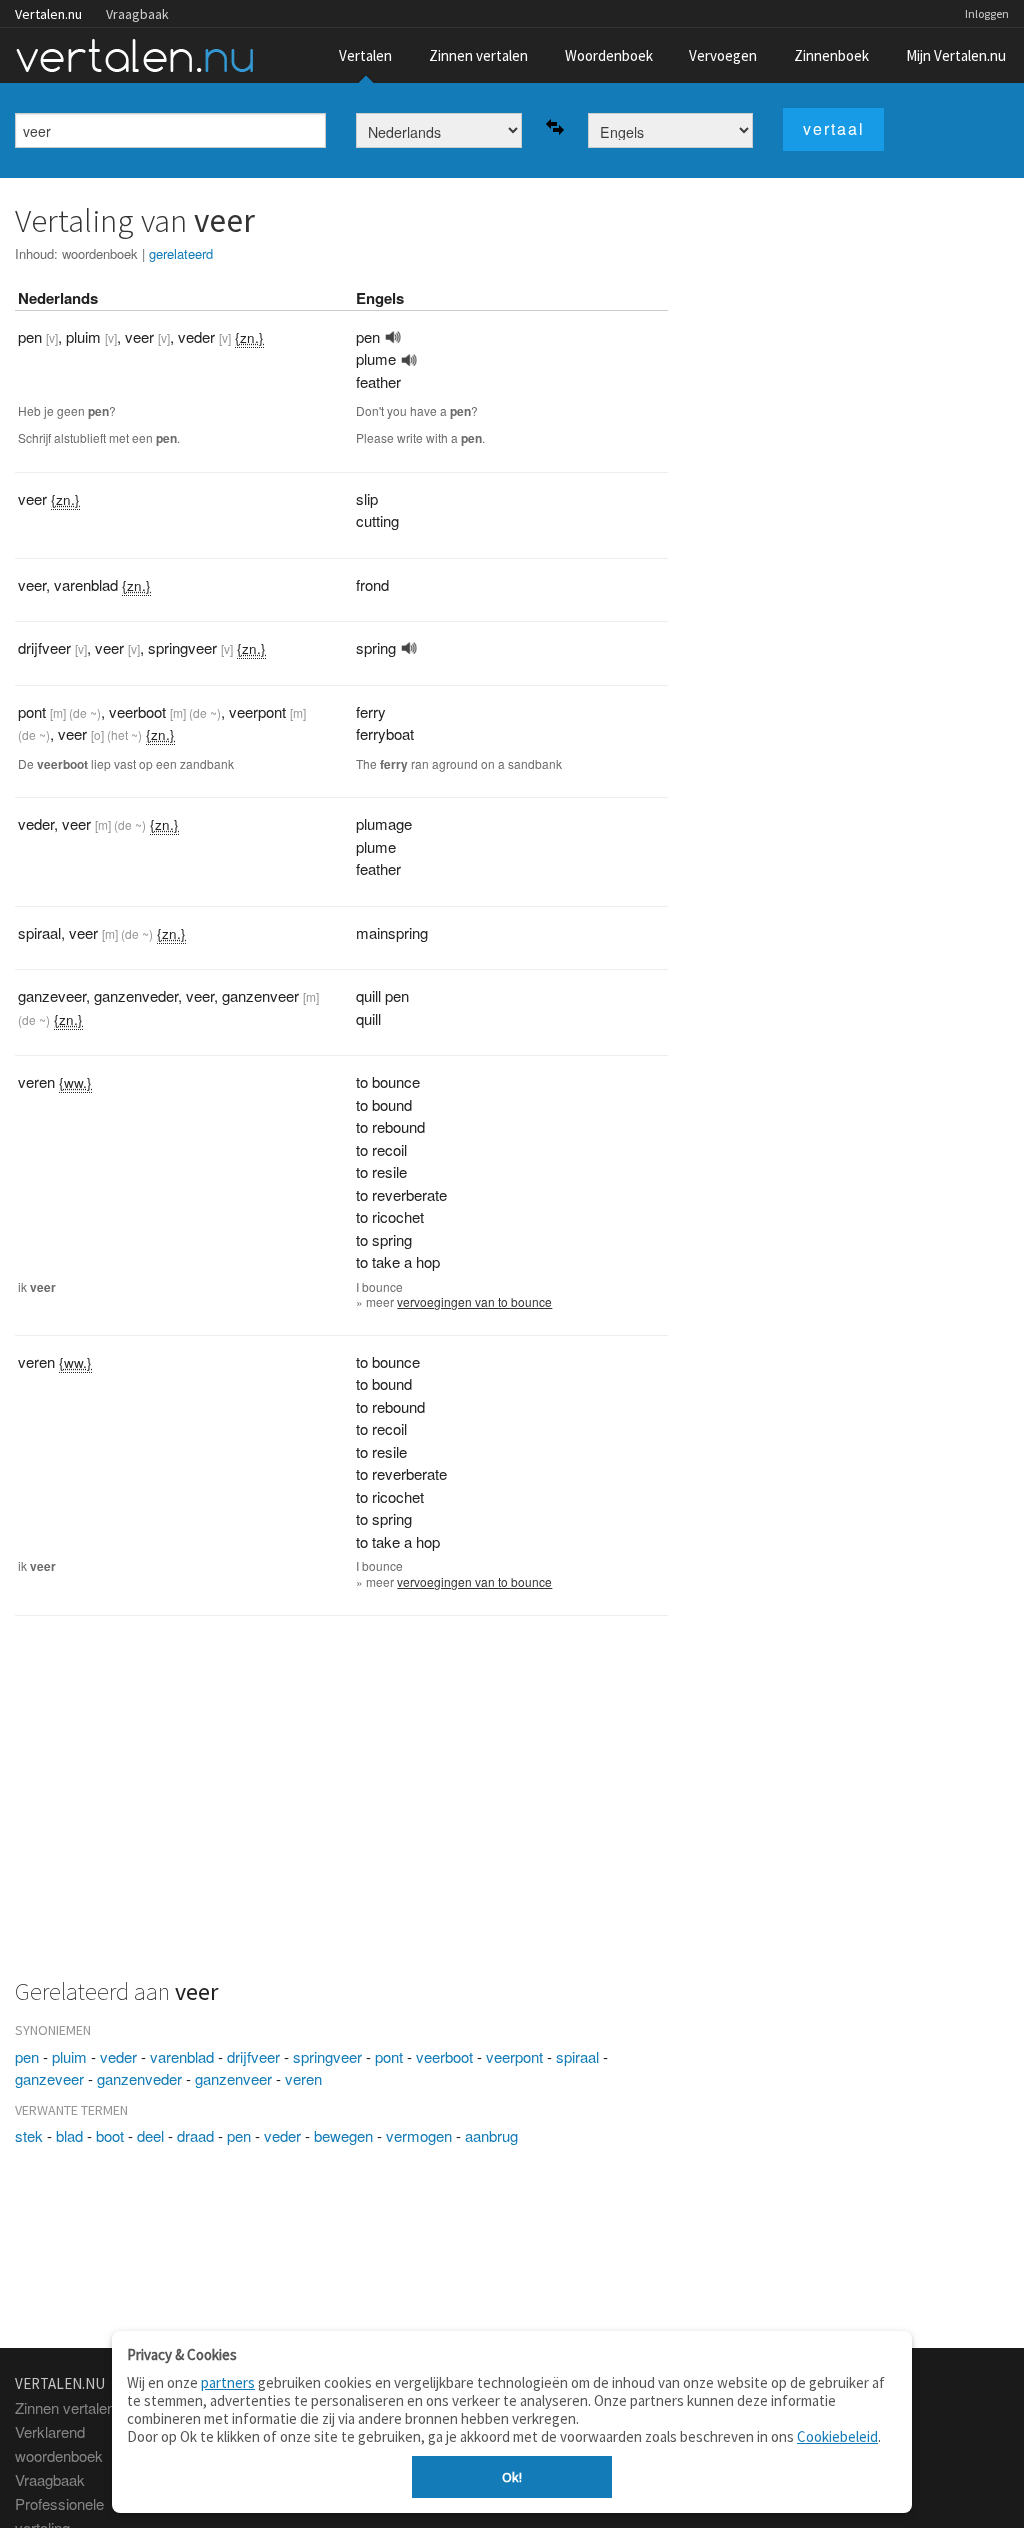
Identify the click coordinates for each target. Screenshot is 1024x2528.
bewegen (343, 2135)
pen (27, 2056)
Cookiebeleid (837, 2436)
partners (228, 2382)
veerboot (444, 2056)
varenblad (182, 2056)
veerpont (514, 2056)
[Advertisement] (341, 1808)
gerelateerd (181, 253)
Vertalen (365, 55)
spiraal (577, 2056)
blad (69, 2135)
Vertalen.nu (48, 14)
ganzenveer (233, 2078)
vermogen (419, 2135)
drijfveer (253, 2056)
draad (195, 2135)
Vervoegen (723, 55)
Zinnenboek (831, 55)
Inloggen (987, 13)
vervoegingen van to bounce (474, 1301)
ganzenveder (139, 2078)
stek (29, 2135)
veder (118, 2056)
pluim (69, 2056)
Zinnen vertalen (478, 55)
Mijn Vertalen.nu (956, 55)
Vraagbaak (137, 14)
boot (110, 2135)
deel (150, 2135)
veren (303, 2078)
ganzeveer (49, 2078)
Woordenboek (609, 55)
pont (389, 2056)
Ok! (512, 2477)
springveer (327, 2056)
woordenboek (100, 253)
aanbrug (491, 2135)
